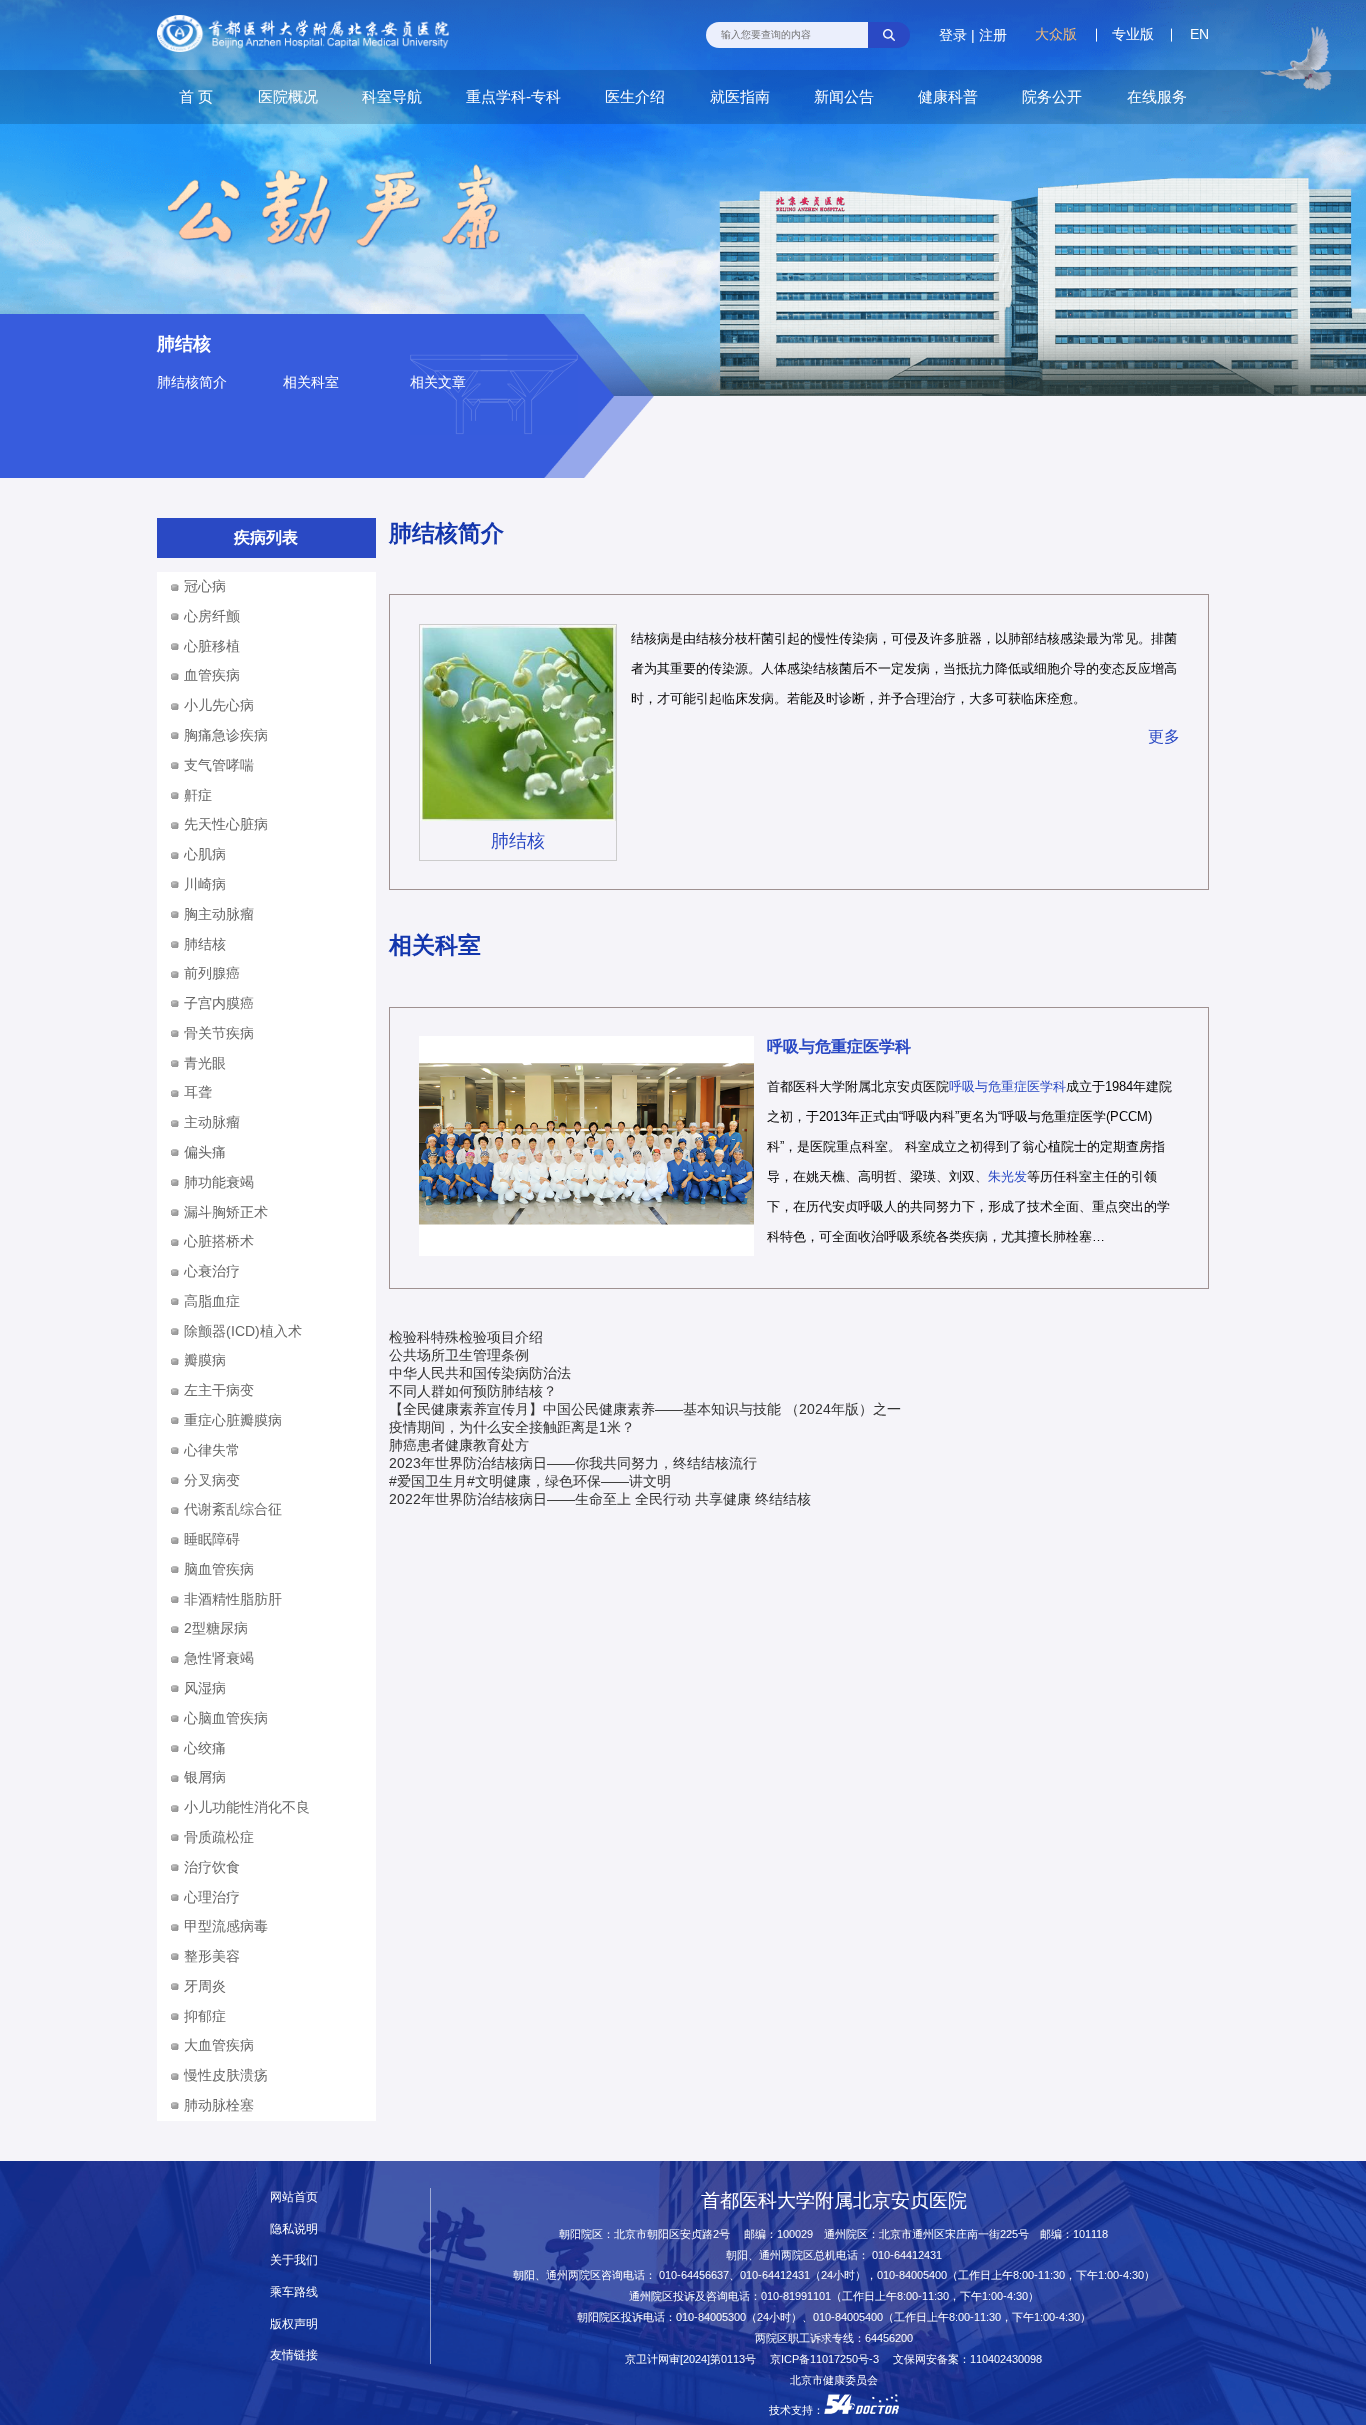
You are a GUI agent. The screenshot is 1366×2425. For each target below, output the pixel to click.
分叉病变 (212, 1480)
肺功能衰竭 (219, 1182)
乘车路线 (294, 2292)
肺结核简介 (192, 382)
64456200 (889, 2338)
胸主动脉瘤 (219, 914)
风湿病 (205, 1688)
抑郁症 (205, 2016)
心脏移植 (212, 646)
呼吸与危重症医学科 (839, 1046)
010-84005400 (912, 2275)
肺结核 (518, 841)
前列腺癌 (212, 973)
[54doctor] (861, 2410)
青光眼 (205, 1063)
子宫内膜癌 (219, 1003)
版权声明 (294, 2324)
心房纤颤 (212, 616)
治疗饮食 (212, 1867)
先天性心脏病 (226, 824)
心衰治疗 (212, 1271)
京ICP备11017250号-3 (830, 2359)
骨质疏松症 (219, 1837)
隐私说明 (294, 2229)
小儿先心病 (219, 705)
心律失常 (212, 1450)
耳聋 (198, 1092)
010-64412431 (907, 2255)
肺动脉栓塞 (219, 2105)
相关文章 (438, 382)
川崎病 (205, 884)
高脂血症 (212, 1301)
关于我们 (294, 2260)
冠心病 (205, 586)
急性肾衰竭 (219, 1658)
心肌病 (205, 854)
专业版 (1133, 34)
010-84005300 (711, 2317)
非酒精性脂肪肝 (233, 1599)
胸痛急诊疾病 (226, 735)
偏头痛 (205, 1152)
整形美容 (212, 1956)
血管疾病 (212, 675)
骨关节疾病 (219, 1033)
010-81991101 (796, 2296)
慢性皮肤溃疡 (226, 2075)
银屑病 (205, 1777)
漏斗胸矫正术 (226, 1212)
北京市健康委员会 (834, 2380)
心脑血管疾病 (226, 1718)
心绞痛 (205, 1748)
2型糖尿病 (216, 1628)
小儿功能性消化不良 (247, 1807)
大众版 (1056, 34)
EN (1199, 34)
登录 (953, 35)
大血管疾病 (219, 2045)
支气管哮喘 (219, 765)
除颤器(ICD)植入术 (243, 1331)
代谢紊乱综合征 (233, 1509)
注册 (993, 35)
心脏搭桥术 (219, 1241)
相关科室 (311, 382)
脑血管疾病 (219, 1569)
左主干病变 (219, 1390)
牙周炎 (205, 1986)
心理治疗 (212, 1897)
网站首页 (294, 2197)
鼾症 (198, 795)
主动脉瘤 (212, 1122)
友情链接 (294, 2355)
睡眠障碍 (212, 1539)
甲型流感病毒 (226, 1926)
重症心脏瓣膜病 (233, 1420)
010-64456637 (694, 2275)
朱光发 (1007, 1176)
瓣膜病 (205, 1360)
